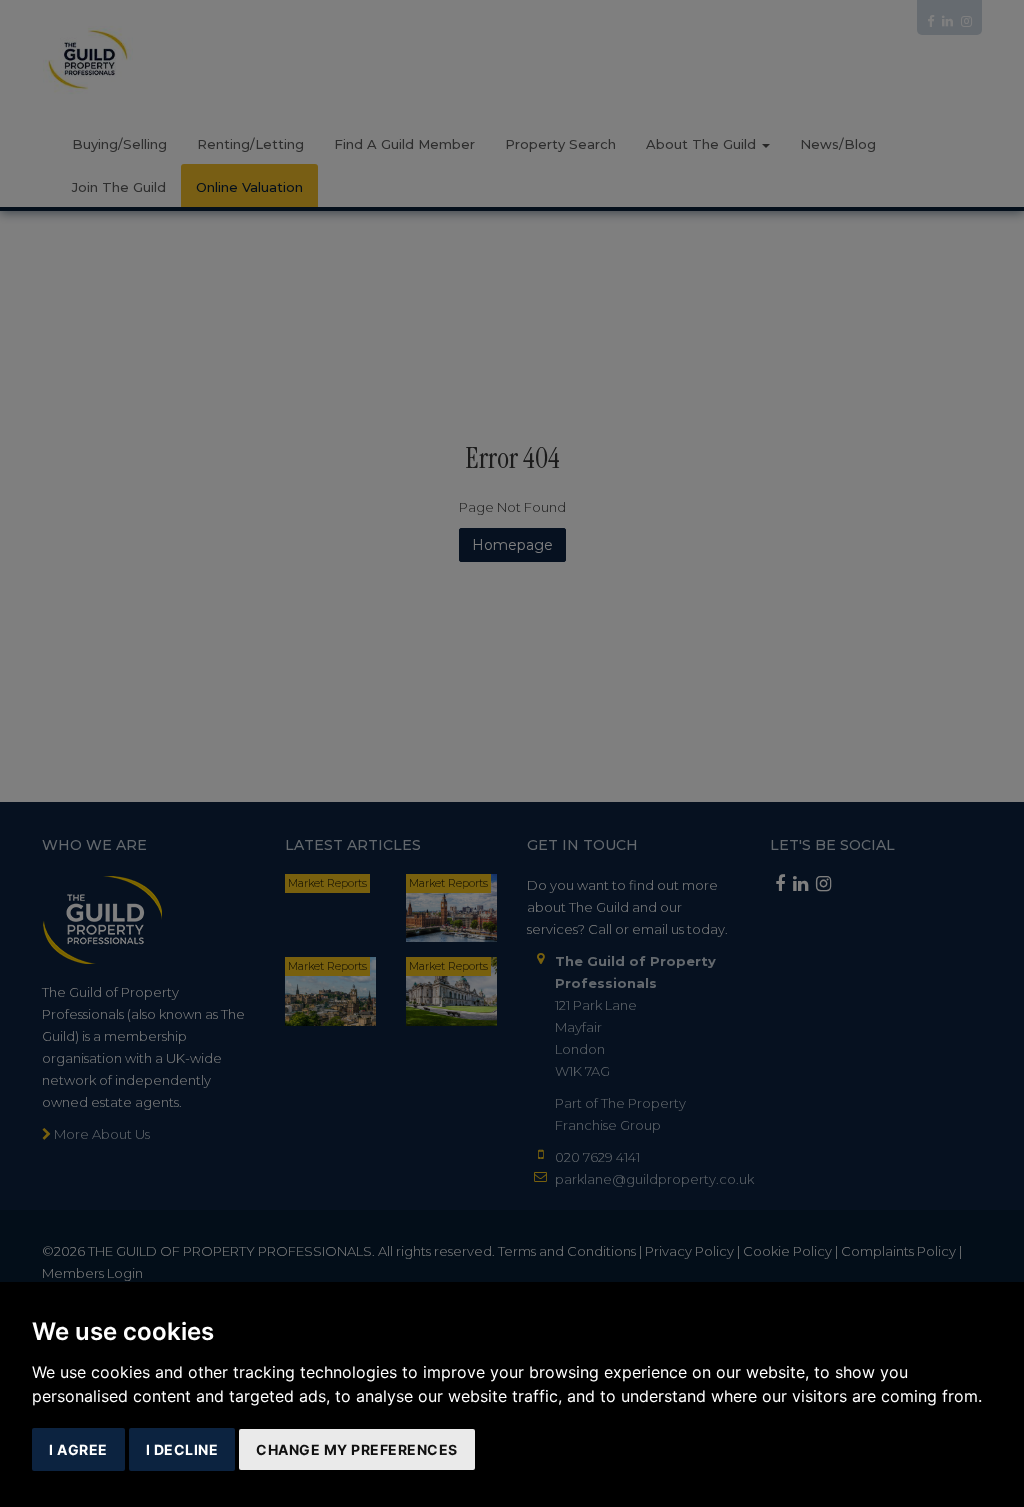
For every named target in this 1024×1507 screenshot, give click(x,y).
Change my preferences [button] (357, 1449)
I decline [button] (182, 1449)
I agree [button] (78, 1449)
